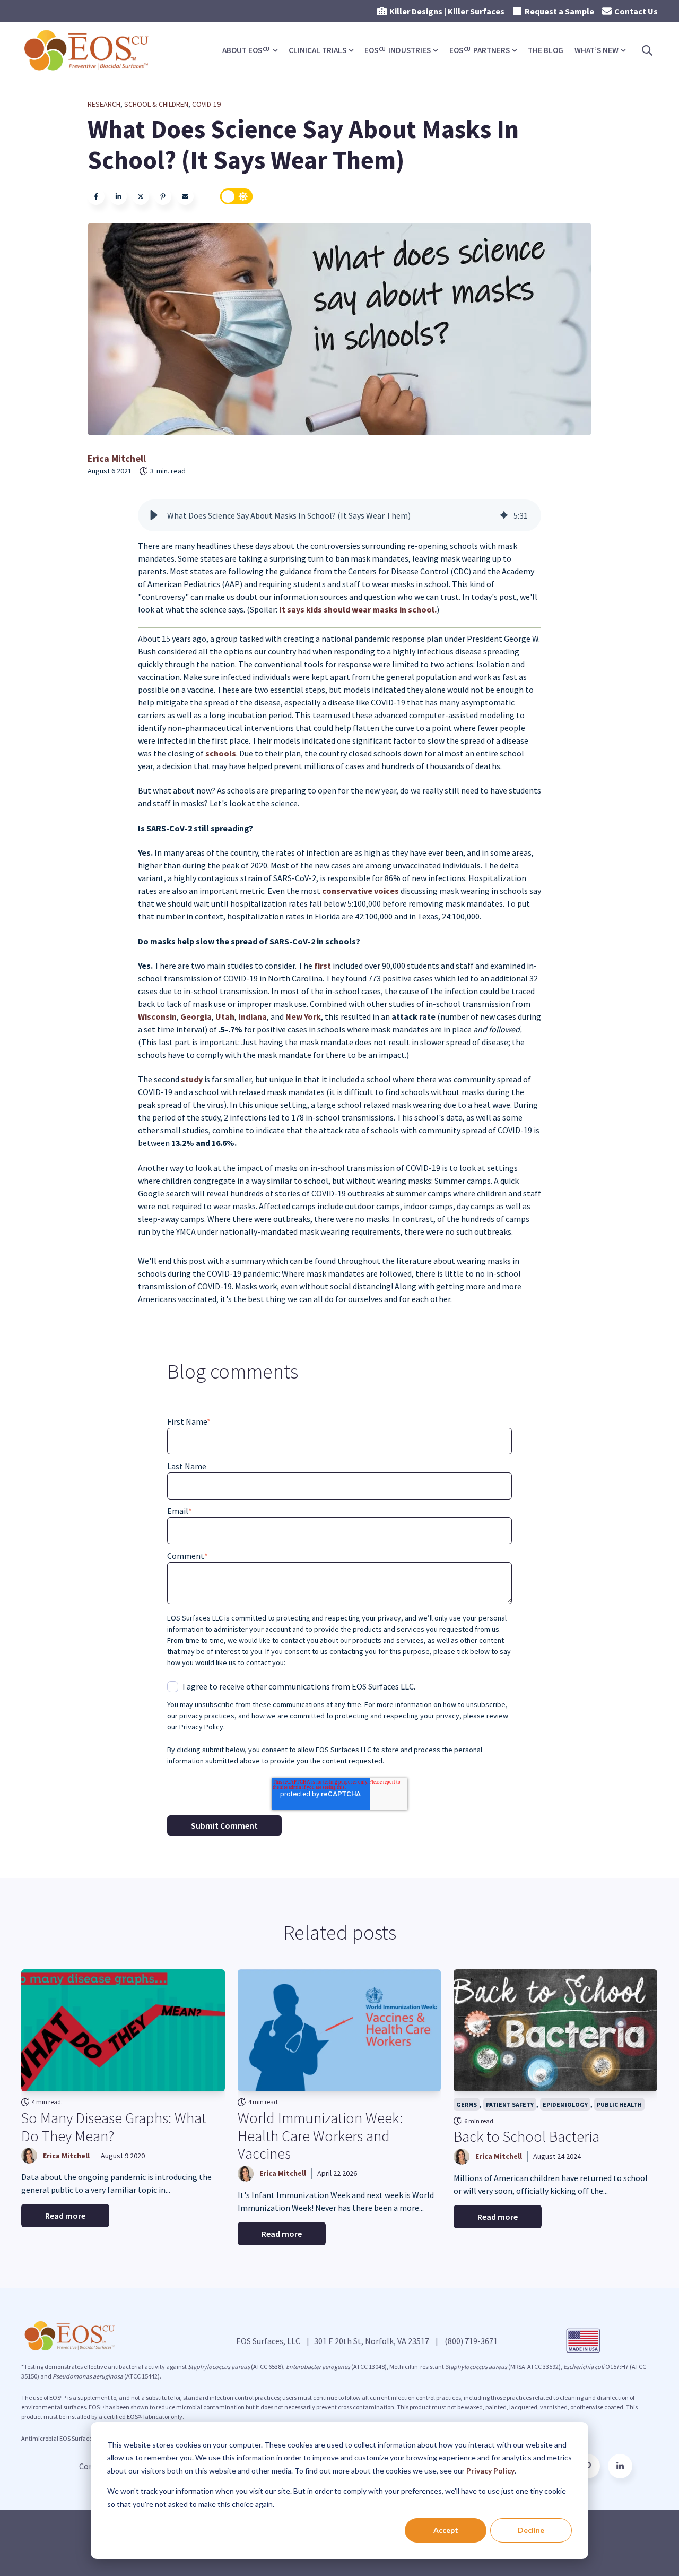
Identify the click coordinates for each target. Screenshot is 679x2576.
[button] (154, 515)
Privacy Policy (490, 2471)
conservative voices (360, 891)
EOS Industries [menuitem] (398, 50)
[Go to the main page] (88, 50)
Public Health (619, 2104)
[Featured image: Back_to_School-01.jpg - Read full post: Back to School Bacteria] (555, 2030)
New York (303, 1016)
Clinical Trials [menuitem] (317, 50)
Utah (225, 1016)
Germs (467, 2104)
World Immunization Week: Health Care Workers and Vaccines (320, 2136)
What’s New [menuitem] (597, 50)
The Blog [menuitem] (546, 50)
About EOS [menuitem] (246, 50)
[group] (339, 515)
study (193, 1079)
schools (221, 753)
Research (104, 104)
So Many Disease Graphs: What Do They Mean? (114, 2127)
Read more (65, 2216)
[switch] (237, 196)
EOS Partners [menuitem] (480, 50)
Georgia (196, 1016)
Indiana (253, 1016)
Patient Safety (510, 2104)
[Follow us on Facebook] (620, 2466)
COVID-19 (206, 104)
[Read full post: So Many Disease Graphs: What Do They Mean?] (123, 2030)
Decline (531, 2530)
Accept (446, 2530)
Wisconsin (157, 1016)
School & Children (156, 104)
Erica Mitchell (117, 458)
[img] (504, 515)
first (323, 966)
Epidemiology (565, 2104)
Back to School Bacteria (526, 2136)
